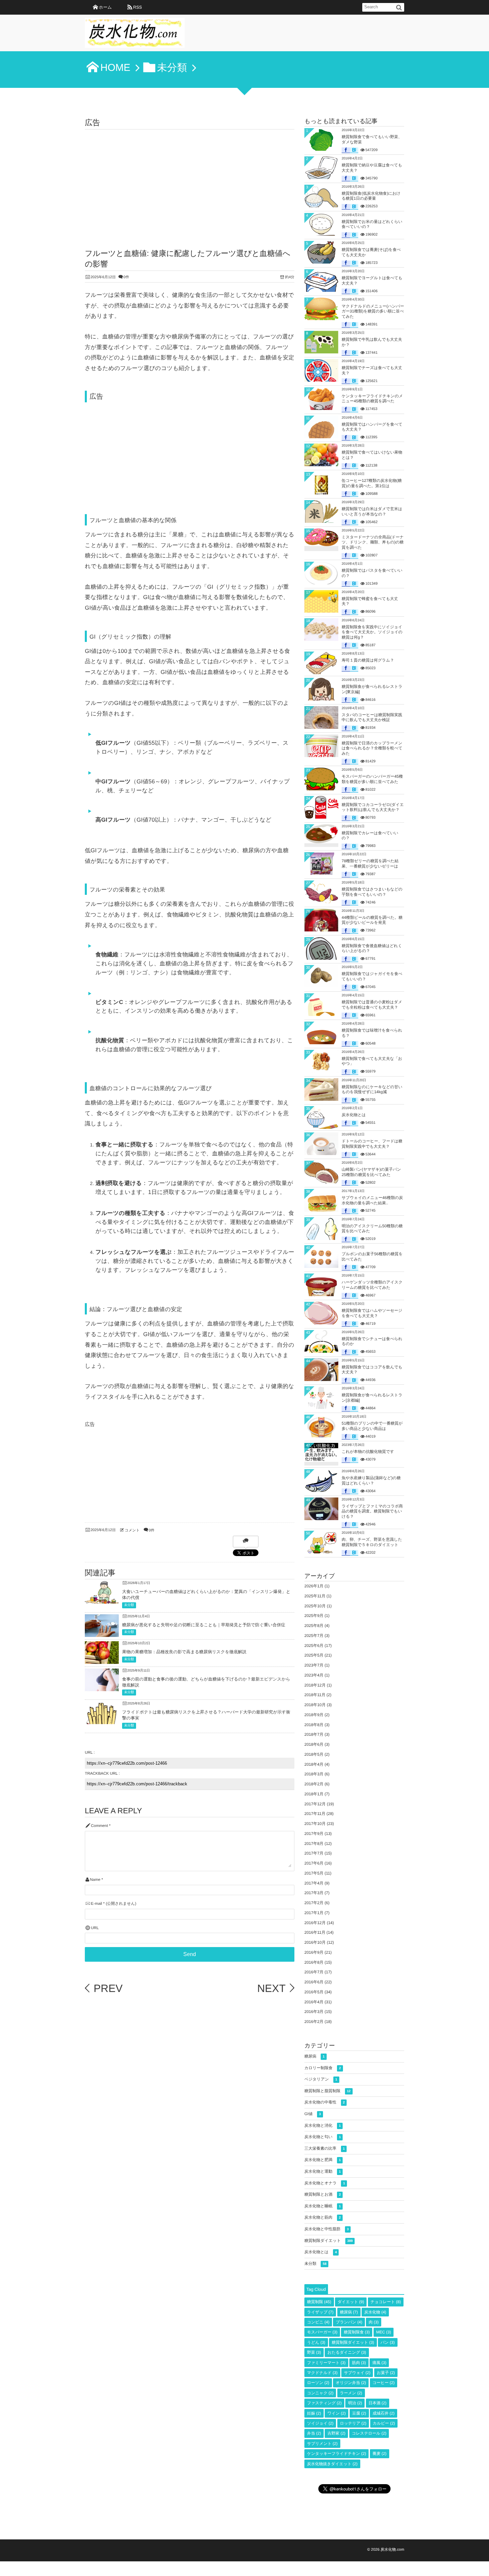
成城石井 (384, 2413)
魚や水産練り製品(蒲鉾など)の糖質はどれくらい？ (371, 1481)
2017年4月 (314, 1883)
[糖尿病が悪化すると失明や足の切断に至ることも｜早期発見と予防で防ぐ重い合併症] (102, 1632)
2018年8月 (314, 1725)
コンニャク (320, 2393)
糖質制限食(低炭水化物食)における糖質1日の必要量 (371, 196)
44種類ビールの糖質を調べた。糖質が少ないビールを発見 (372, 920)
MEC (384, 2332)
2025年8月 (314, 1626)
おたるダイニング (347, 2352)
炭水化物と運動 (323, 2171)
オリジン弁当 (351, 2383)
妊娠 (314, 2413)
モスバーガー (322, 2332)
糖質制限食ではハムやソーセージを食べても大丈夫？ (372, 1313)
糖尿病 (315, 2056)
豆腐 (359, 2413)
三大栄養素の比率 (325, 2148)
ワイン (336, 2413)
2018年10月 (315, 1705)
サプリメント (322, 2444)
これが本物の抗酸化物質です (368, 1452)
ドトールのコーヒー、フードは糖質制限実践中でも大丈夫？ (372, 1144)
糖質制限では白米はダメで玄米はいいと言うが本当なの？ (372, 511)
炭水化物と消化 (323, 2125)
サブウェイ (357, 2373)
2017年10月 (315, 1824)
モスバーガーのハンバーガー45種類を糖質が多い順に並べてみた (372, 779)
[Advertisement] (190, 179)
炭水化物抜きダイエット (332, 2464)
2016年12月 (315, 1923)
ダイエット (351, 2302)
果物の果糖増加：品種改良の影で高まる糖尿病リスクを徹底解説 (184, 1652)
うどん (316, 2342)
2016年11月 (315, 1932)
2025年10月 (315, 1606)
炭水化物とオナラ (325, 2183)
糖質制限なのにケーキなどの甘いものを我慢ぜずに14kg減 (372, 1090)
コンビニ (318, 2322)
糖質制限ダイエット (328, 2241)
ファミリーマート (326, 2363)
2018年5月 (314, 1754)
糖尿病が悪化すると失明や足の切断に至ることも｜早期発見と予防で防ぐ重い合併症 (204, 1625)
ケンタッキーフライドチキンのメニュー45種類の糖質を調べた (372, 399)
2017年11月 (315, 1814)
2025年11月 (315, 1596)
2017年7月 (314, 1853)
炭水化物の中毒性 (325, 2102)
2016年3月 (314, 2012)
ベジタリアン (321, 2079)
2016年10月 (315, 1942)
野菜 (314, 2352)
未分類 (129, 1605)
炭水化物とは (354, 1115)
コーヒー (384, 2383)
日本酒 (378, 2403)
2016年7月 (314, 1972)
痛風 (379, 2363)
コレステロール (369, 2433)
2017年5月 (314, 1873)
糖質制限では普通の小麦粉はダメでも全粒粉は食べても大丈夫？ (372, 1005)
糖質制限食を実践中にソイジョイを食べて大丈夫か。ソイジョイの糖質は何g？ (372, 632)
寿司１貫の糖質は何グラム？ (368, 660)
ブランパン (349, 2322)
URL (95, 1928)
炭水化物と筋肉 (323, 2217)
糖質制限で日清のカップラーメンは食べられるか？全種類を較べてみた (372, 748)
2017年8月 (314, 1844)
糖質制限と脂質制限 (327, 2091)
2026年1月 (314, 1586)
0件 (126, 277)
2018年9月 (314, 1715)
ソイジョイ (320, 2423)
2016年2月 (314, 2022)
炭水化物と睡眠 (323, 2206)
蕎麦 (380, 2454)
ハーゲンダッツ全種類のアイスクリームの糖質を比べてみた (372, 1285)
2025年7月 (314, 1636)
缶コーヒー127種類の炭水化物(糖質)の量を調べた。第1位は (372, 483)
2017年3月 (314, 1893)
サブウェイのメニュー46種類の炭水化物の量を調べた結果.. (372, 1200)
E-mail (96, 1904)
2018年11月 (315, 1695)
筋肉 (359, 2363)
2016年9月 (314, 1952)
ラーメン (351, 2393)
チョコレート (386, 2302)
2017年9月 (314, 1834)
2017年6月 (314, 1863)
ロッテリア (353, 2423)
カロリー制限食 (323, 2068)
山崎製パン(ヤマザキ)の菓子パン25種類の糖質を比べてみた (371, 1172)
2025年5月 (314, 1655)
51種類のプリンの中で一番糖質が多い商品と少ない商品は (372, 1426)
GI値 (313, 2114)
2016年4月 (314, 2002)
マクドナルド (322, 2373)
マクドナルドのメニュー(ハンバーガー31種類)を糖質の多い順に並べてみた (373, 311)
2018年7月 (314, 1734)
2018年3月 (314, 1774)
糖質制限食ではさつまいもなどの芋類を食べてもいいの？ (372, 892)
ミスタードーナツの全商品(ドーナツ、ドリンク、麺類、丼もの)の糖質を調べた (373, 542)
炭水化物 (375, 2312)
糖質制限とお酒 (323, 2194)
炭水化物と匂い (323, 2137)
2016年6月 (314, 1982)
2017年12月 (315, 1804)
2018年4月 (314, 1764)
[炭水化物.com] (135, 35)
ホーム (105, 7)
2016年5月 (314, 1992)
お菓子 (386, 2373)
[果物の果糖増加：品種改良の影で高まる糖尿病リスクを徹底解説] (102, 1659)
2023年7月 (314, 1665)
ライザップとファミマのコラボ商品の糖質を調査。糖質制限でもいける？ (372, 1511)
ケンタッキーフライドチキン (336, 2454)
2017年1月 (314, 1913)
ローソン (318, 2383)
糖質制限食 (357, 2332)
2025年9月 (314, 1616)
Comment (99, 1826)
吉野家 (336, 2433)
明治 (355, 2403)
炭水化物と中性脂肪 (326, 2229)
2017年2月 (314, 1903)
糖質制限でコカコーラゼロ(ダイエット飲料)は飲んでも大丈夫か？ (373, 807)
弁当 (314, 2433)
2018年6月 (314, 1744)
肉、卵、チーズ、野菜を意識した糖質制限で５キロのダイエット (372, 1542)
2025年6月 (314, 1646)
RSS (137, 7)
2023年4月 (314, 1675)
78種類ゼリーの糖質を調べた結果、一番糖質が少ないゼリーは (370, 864)
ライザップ (320, 2312)
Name (95, 1880)
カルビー (384, 2423)
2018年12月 (315, 1685)
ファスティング (324, 2403)
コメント (132, 1530)
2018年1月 (314, 1794)
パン (388, 2342)
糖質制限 (319, 2302)
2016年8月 (314, 1962)
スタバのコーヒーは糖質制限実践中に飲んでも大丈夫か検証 (372, 717)
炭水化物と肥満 (323, 2160)
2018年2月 (314, 1784)
